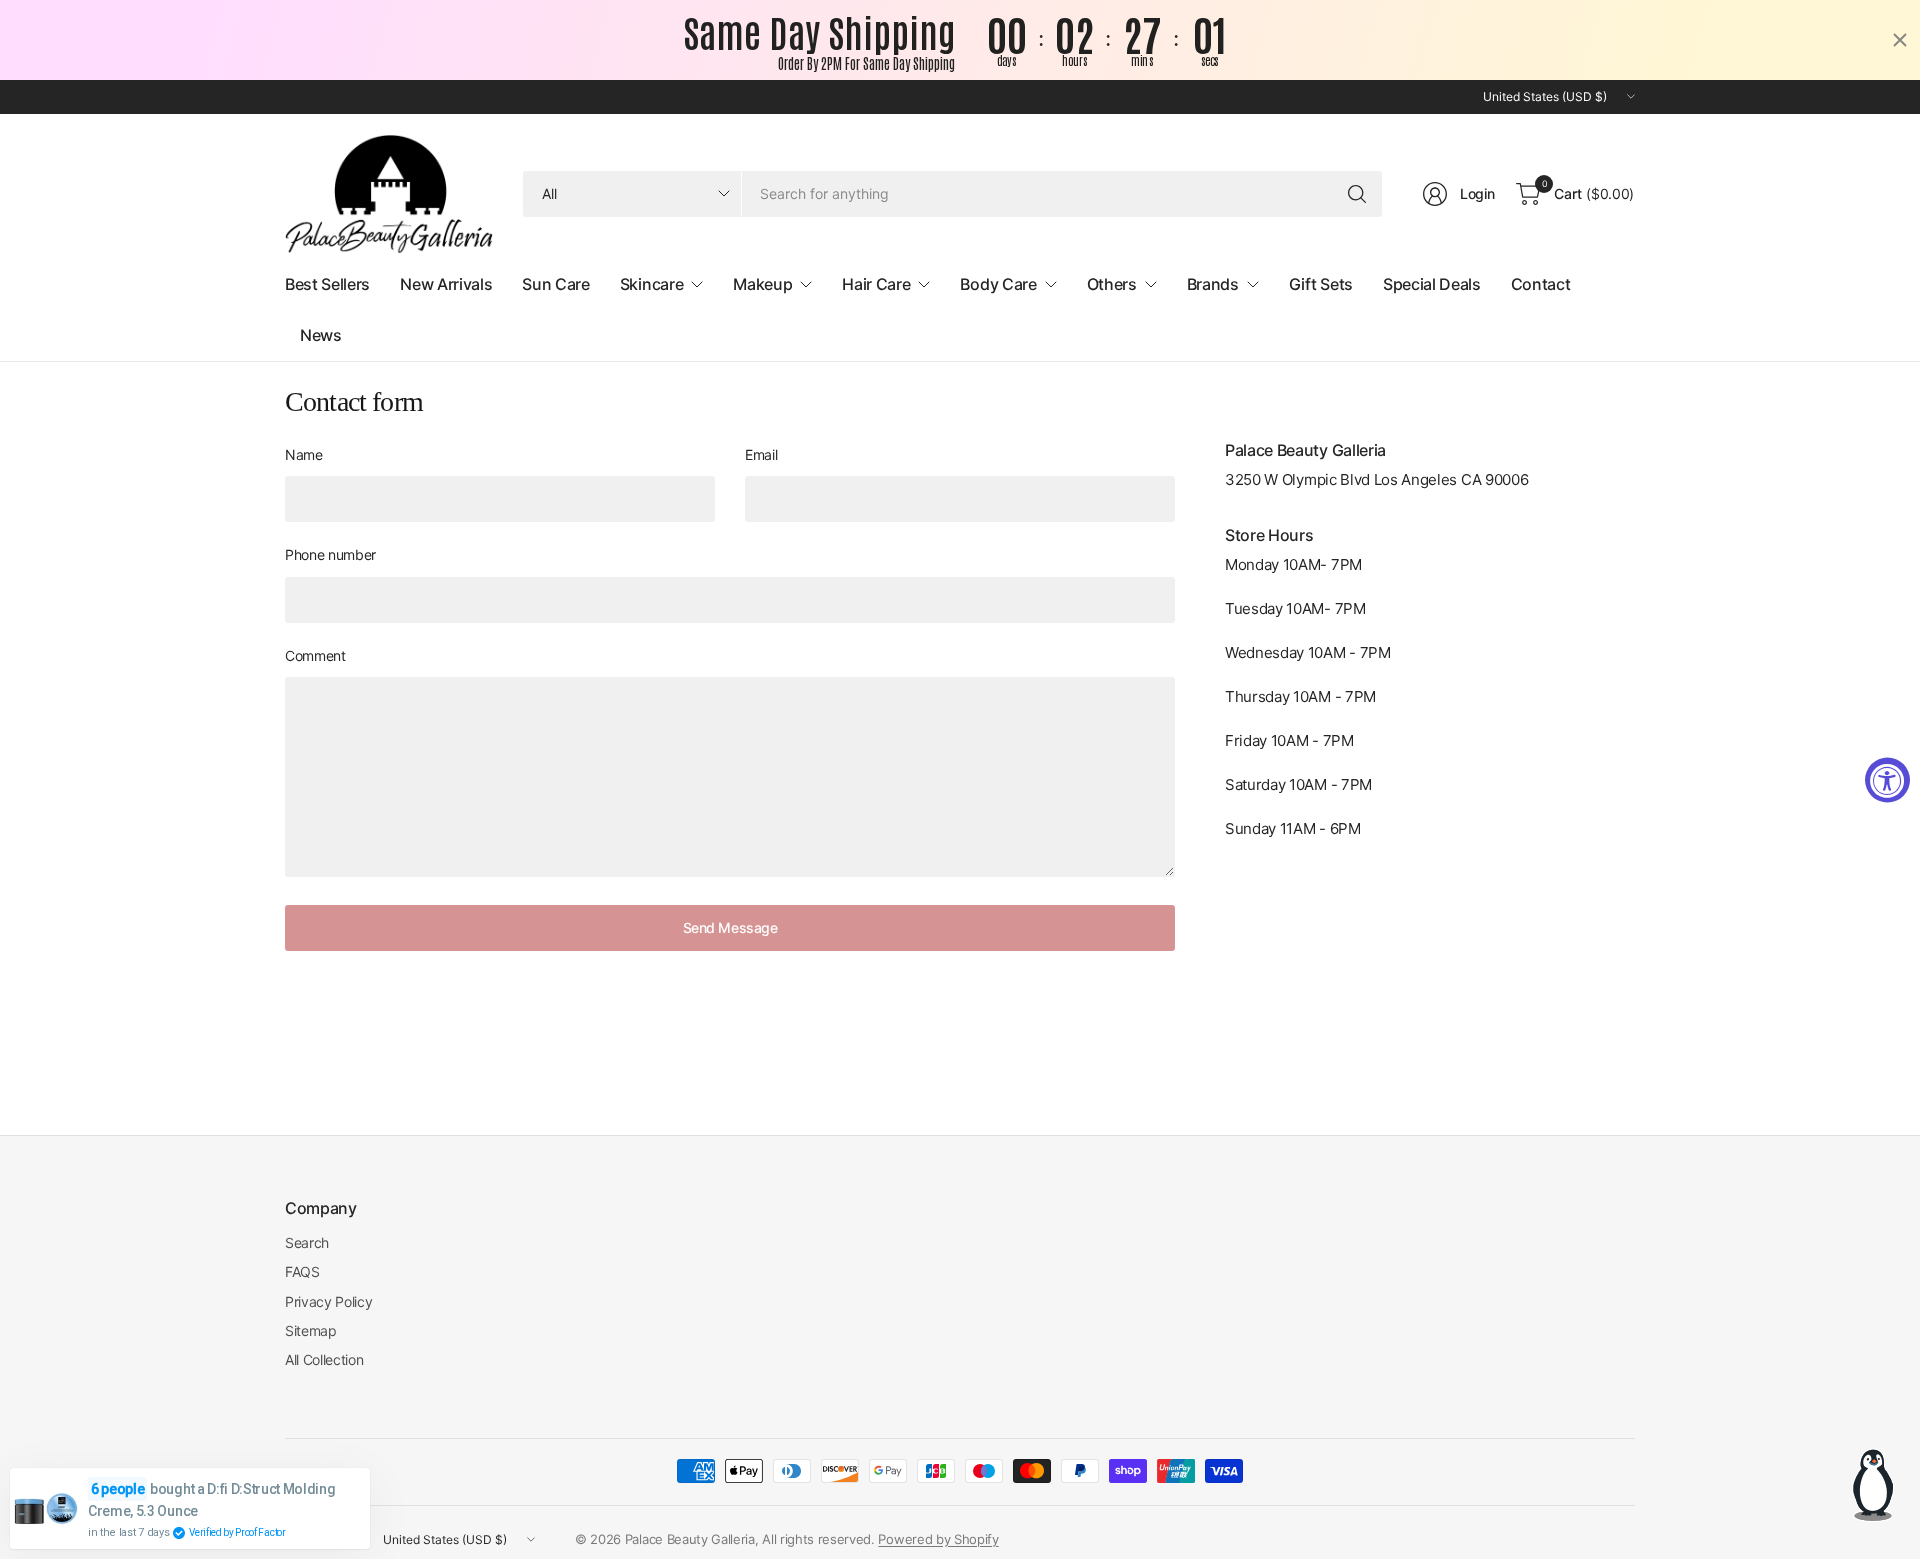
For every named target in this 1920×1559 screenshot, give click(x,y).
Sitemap (311, 1330)
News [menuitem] (321, 335)
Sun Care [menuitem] (555, 284)
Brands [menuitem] (1213, 284)
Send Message (730, 927)
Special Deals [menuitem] (1432, 284)
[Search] (1357, 194)
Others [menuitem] (1112, 284)
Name (304, 454)
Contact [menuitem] (1541, 284)
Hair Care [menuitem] (876, 284)
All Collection (324, 1359)
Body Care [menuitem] (998, 284)
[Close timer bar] (1900, 40)
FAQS (302, 1271)
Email (761, 454)
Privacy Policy (329, 1301)
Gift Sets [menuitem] (1321, 284)
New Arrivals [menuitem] (446, 284)
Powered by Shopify (938, 1539)
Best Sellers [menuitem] (327, 284)
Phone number (330, 554)
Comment (315, 655)
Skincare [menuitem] (651, 284)
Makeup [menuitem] (762, 284)
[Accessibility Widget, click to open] (1887, 779)
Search (307, 1242)
